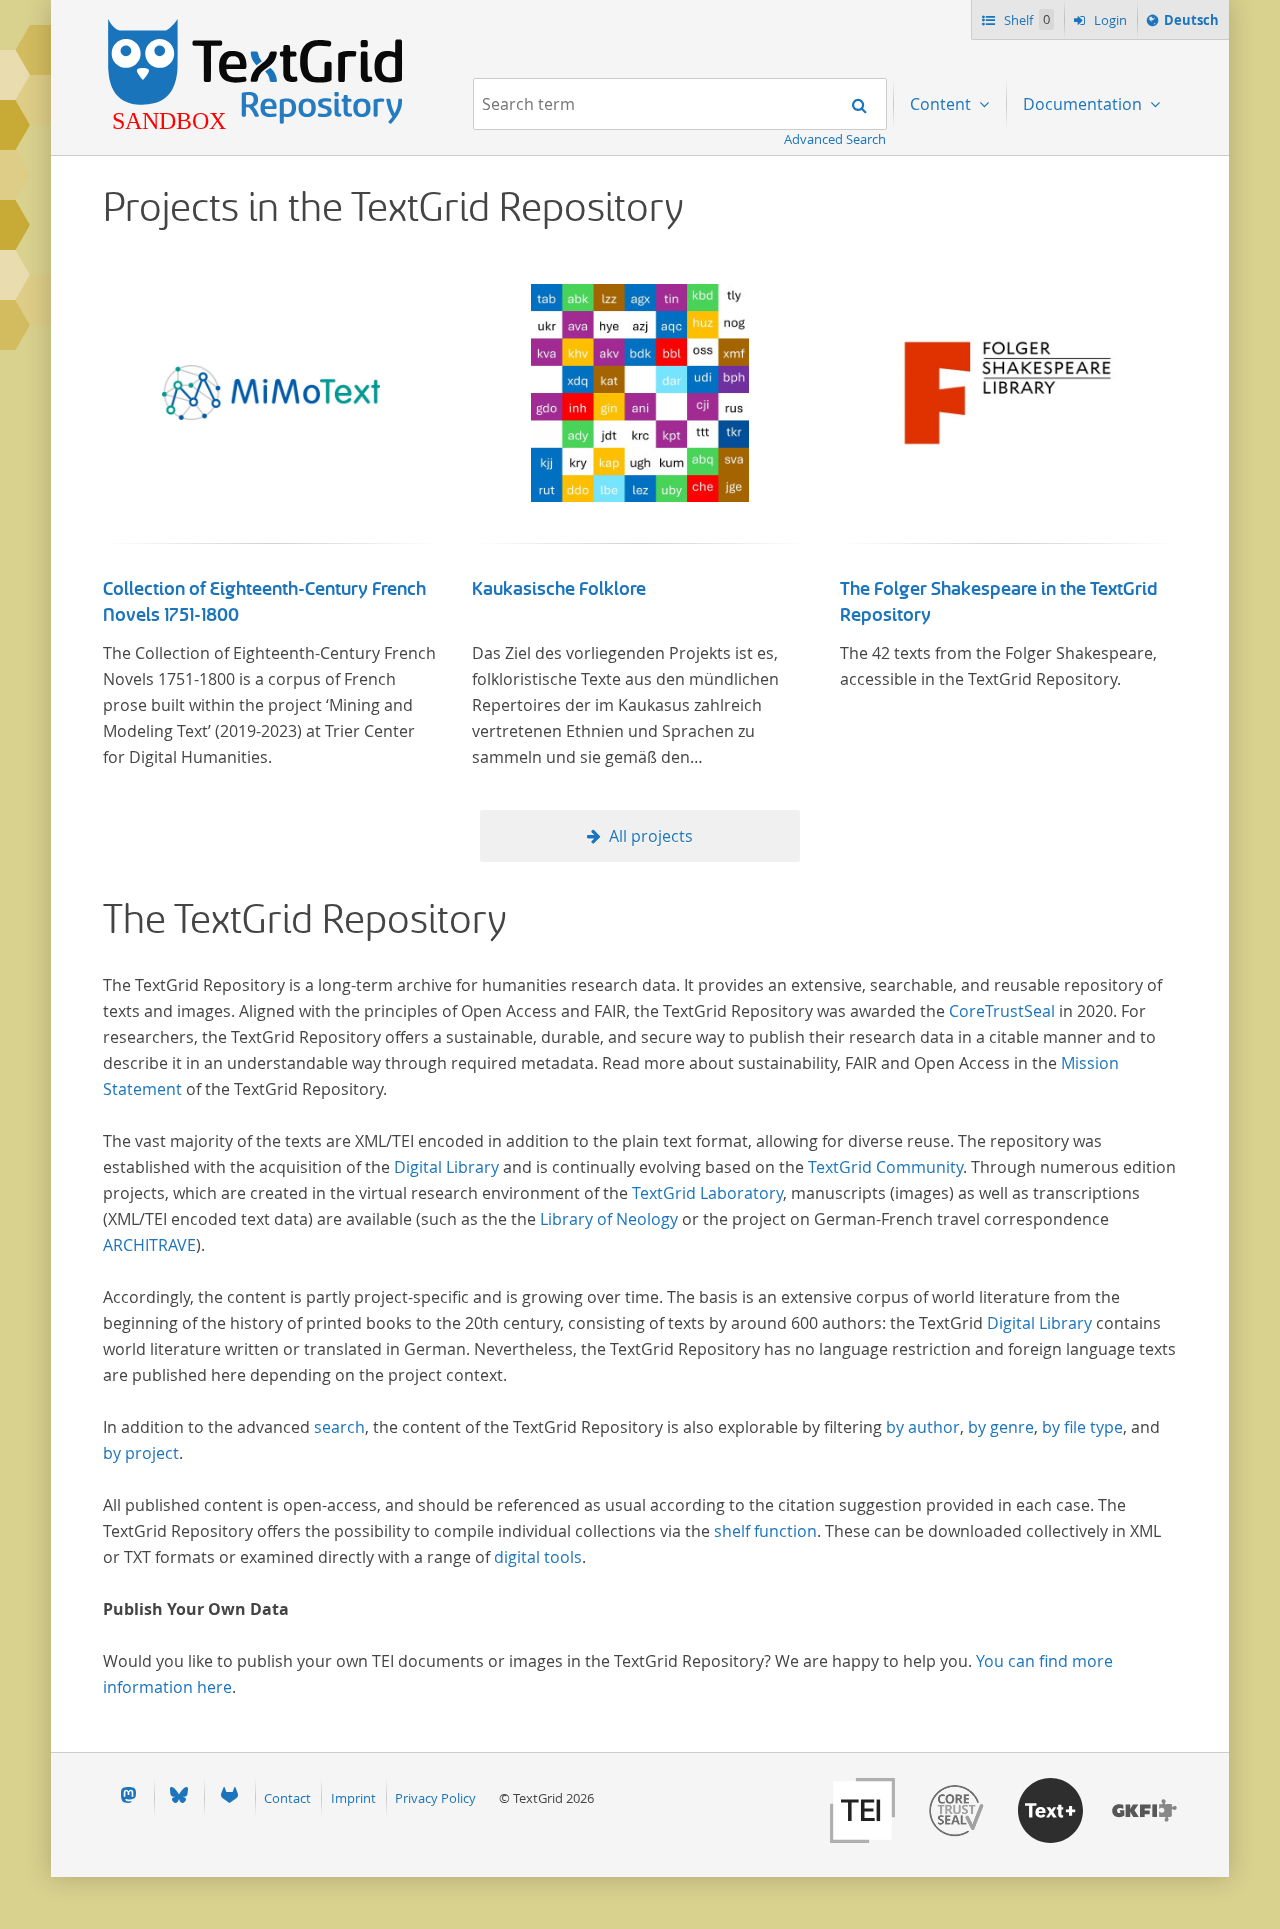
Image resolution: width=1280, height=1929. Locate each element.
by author (923, 1427)
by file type (1082, 1427)
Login (1109, 20)
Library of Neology (609, 1219)
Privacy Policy (435, 1798)
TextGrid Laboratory (707, 1193)
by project (141, 1453)
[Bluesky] (179, 1797)
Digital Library (446, 1167)
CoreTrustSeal (1002, 1011)
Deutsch (1191, 24)
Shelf (1025, 20)
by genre (1001, 1427)
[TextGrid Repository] (256, 26)
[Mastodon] (128, 1797)
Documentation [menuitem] (1084, 104)
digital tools (538, 1557)
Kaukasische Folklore (559, 589)
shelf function (765, 1531)
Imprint (353, 1798)
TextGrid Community (885, 1167)
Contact (287, 1798)
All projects (651, 836)
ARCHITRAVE (149, 1245)
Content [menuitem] (942, 104)
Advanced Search (835, 139)
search (339, 1427)
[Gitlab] (229, 1797)
